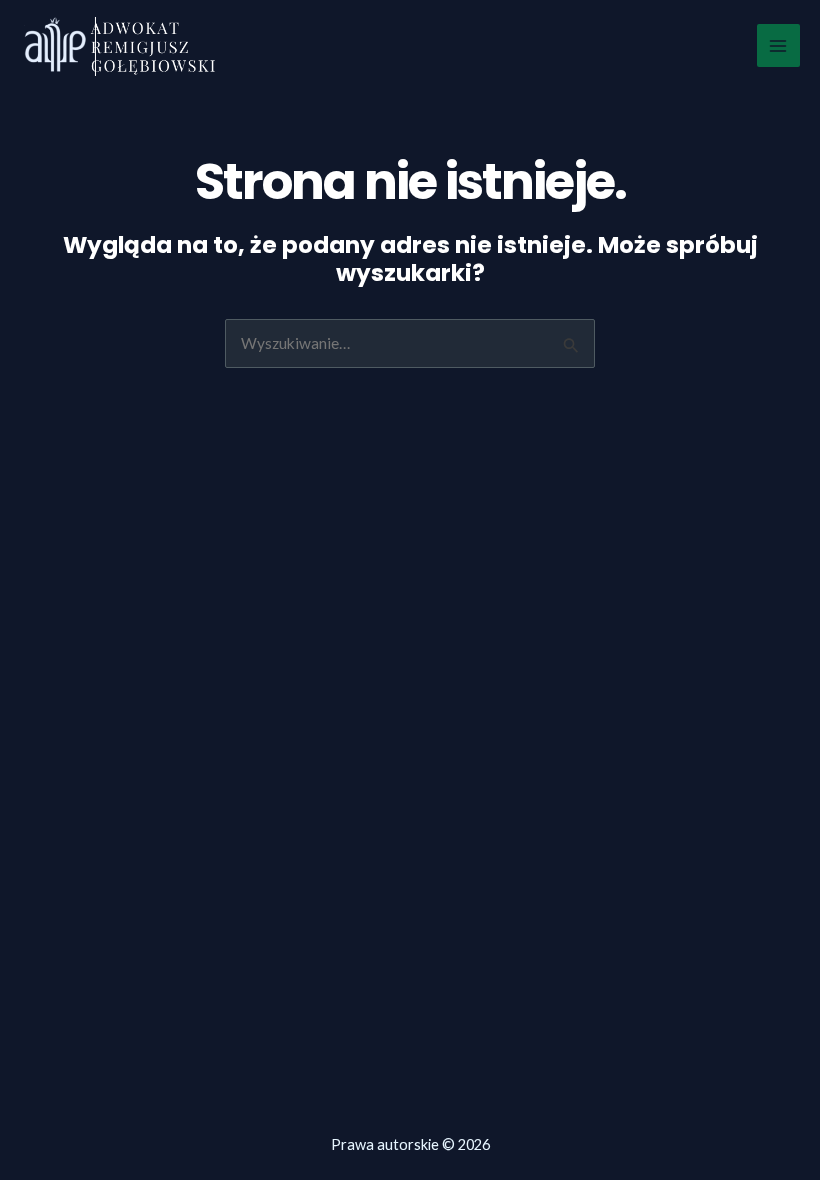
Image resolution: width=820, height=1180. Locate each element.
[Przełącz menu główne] (778, 45)
